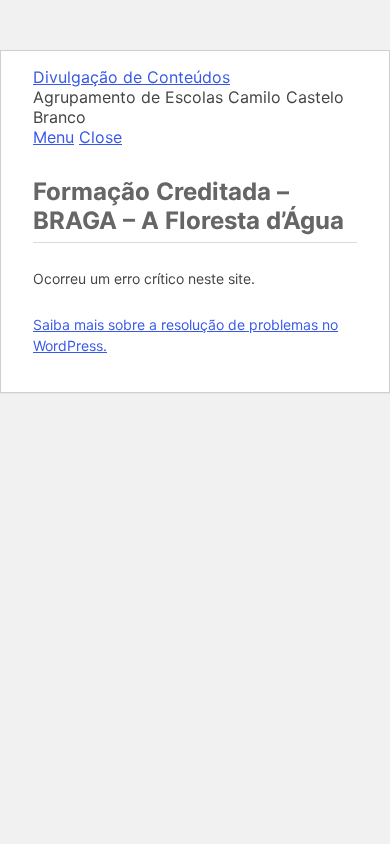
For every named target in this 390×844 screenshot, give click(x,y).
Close (100, 137)
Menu (53, 137)
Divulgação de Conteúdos (131, 77)
